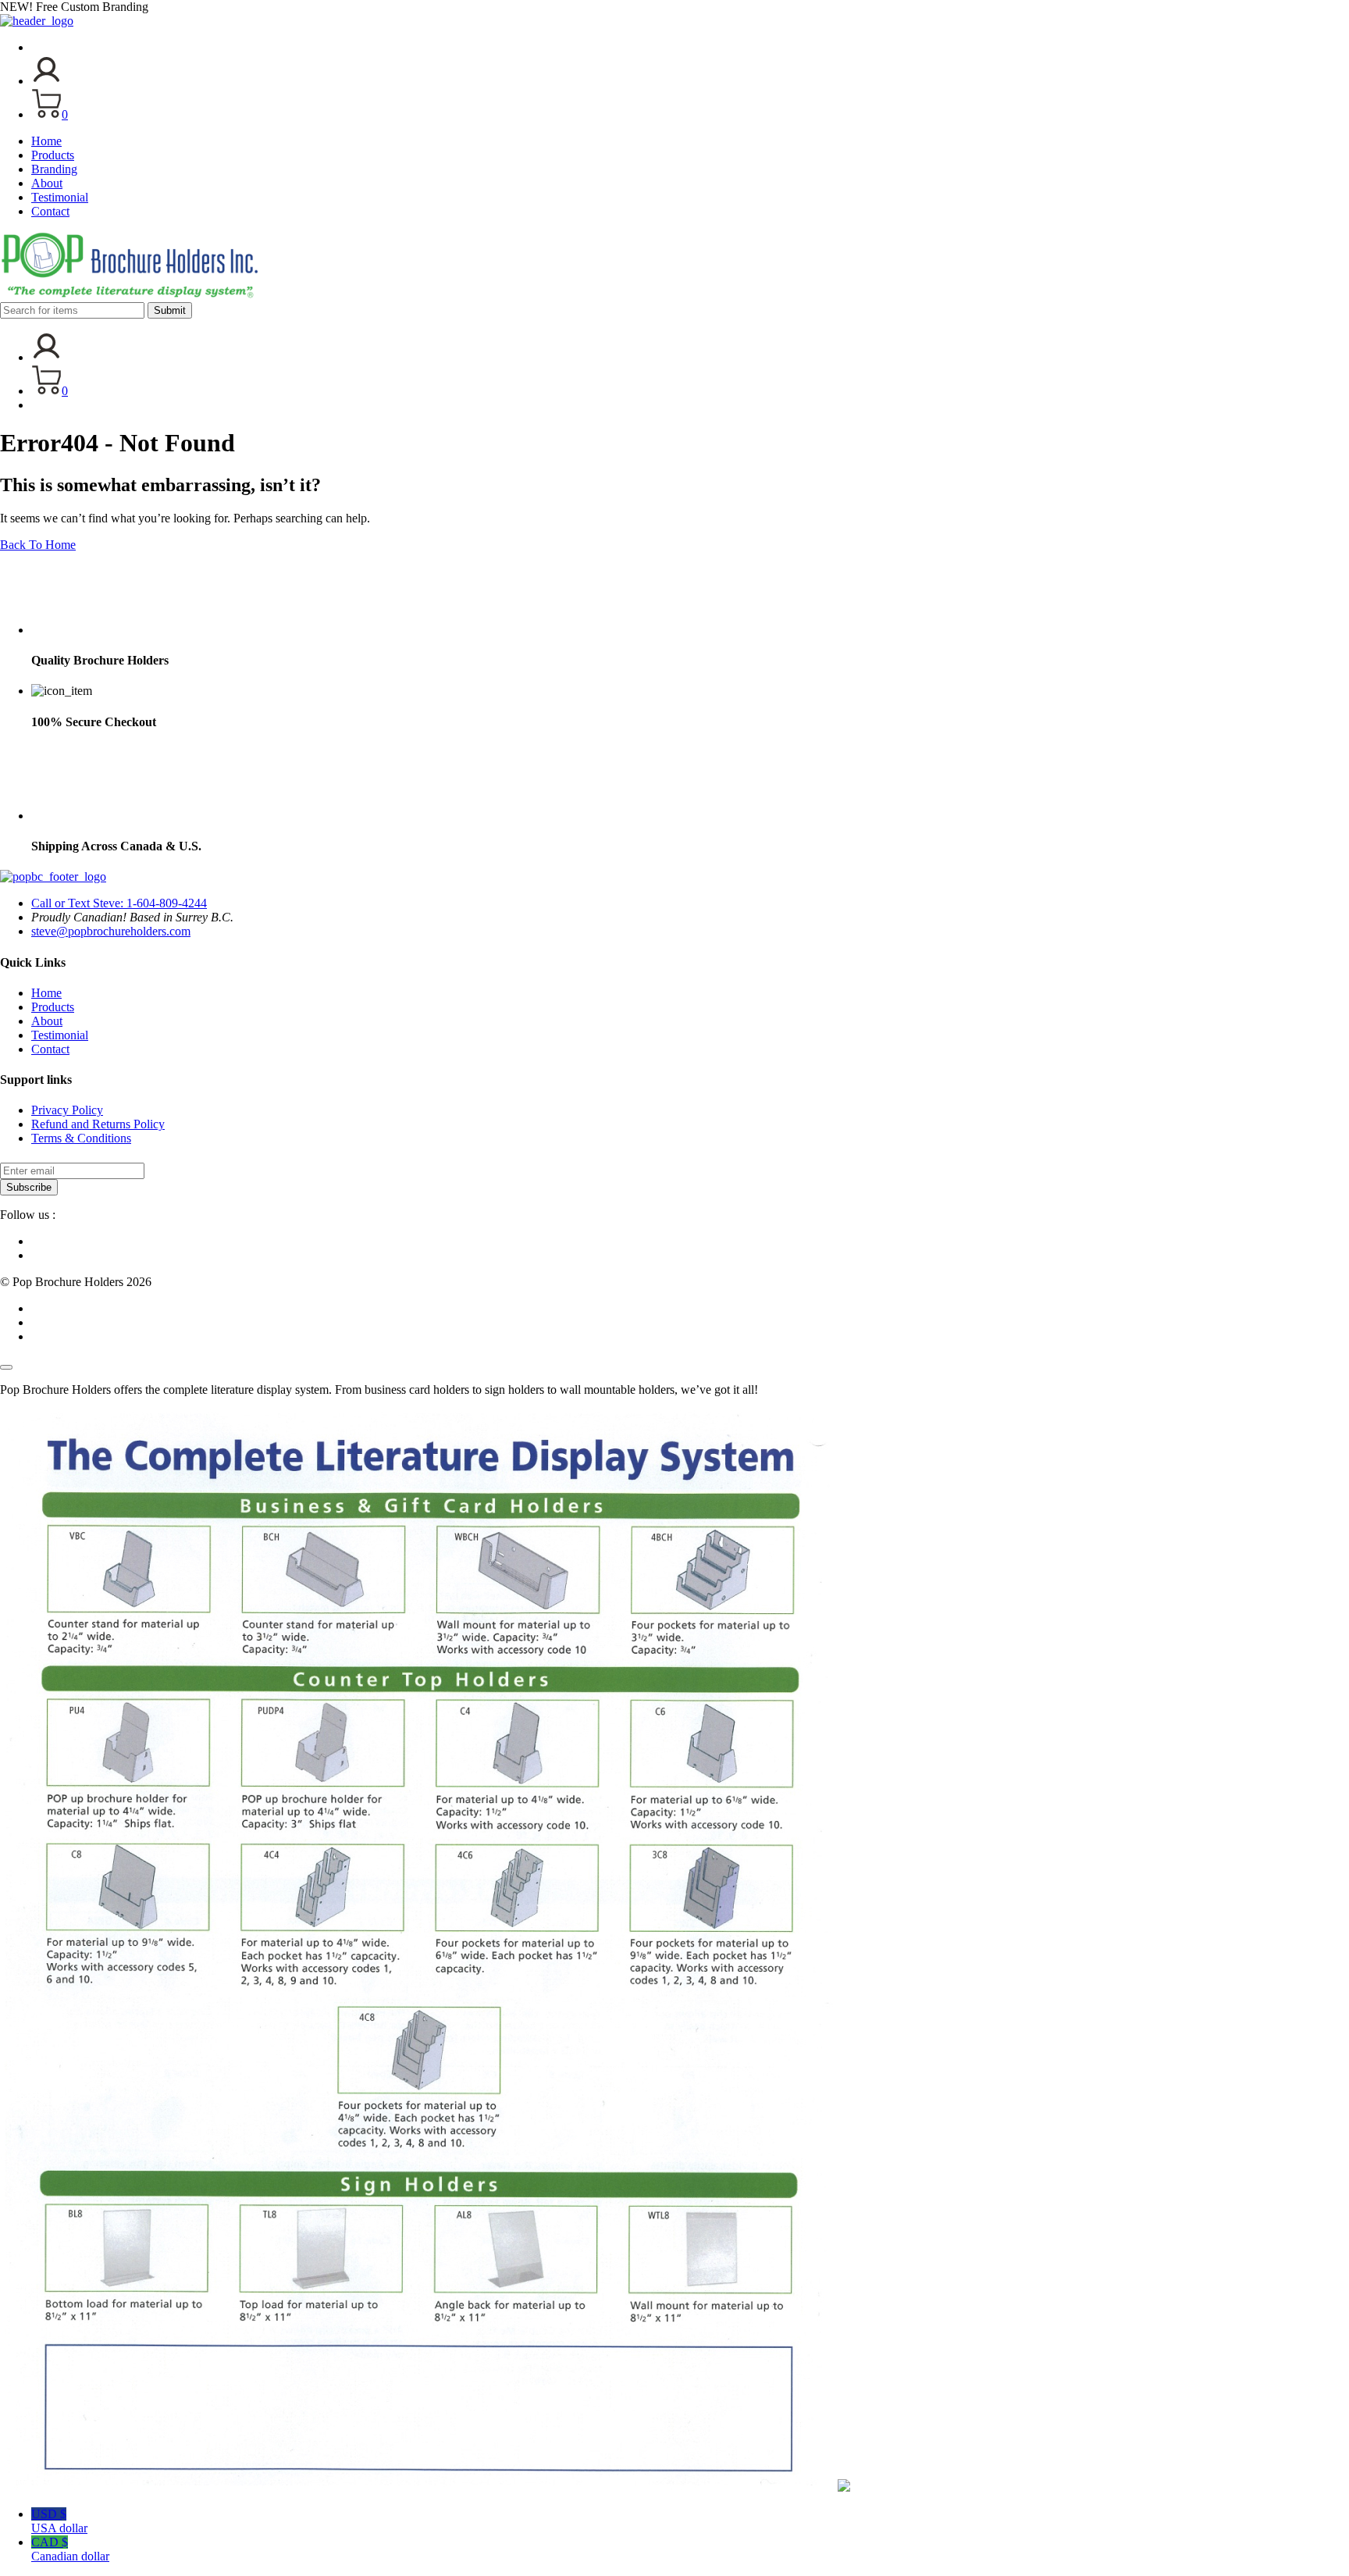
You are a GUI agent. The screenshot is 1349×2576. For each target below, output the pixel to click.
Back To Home (38, 545)
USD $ (59, 2521)
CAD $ (70, 2549)
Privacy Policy (67, 1110)
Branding (54, 169)
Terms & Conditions (81, 1138)
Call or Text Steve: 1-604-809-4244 (119, 903)
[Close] (6, 1367)
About (47, 183)
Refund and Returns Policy (98, 1124)
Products (53, 155)
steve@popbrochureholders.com (111, 931)
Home (46, 141)
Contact (50, 211)
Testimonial (60, 197)
